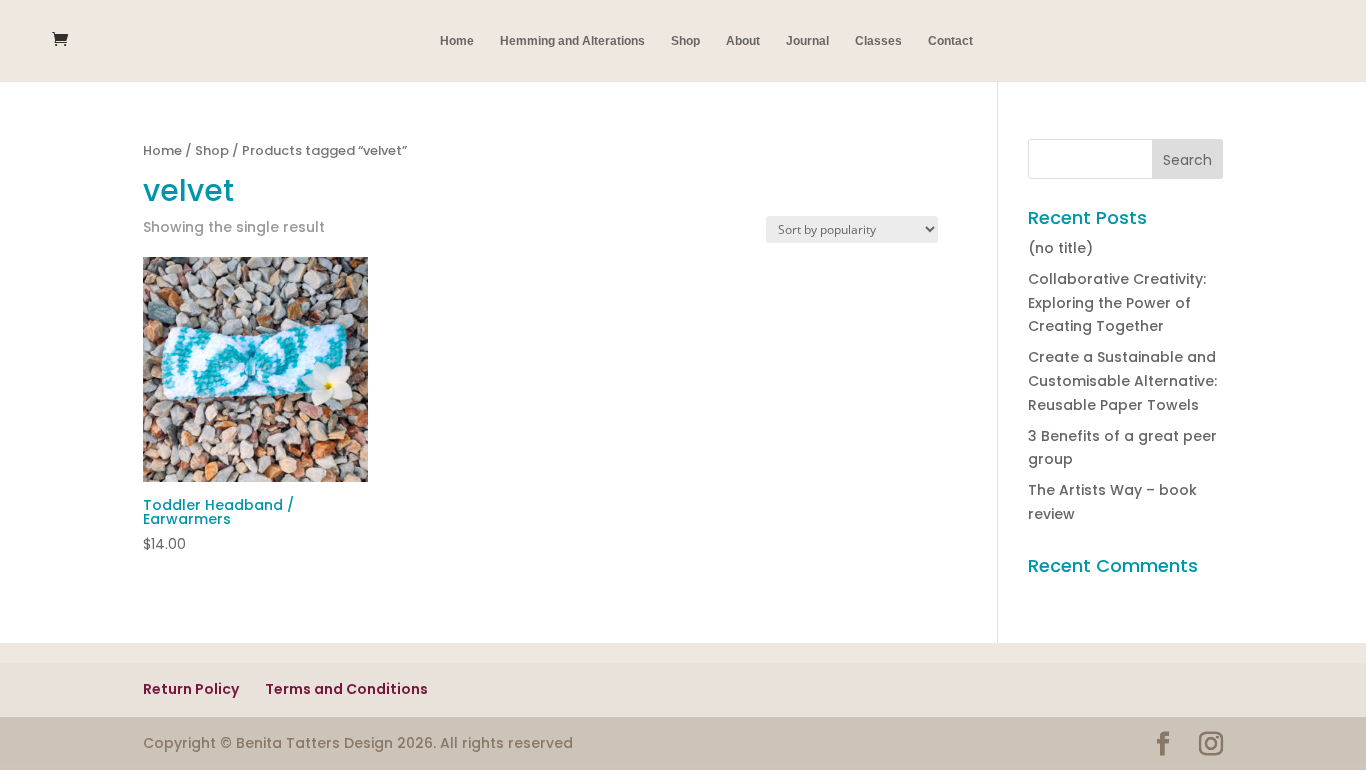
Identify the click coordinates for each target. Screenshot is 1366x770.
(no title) (1060, 248)
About (743, 41)
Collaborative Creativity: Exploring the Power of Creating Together (1117, 303)
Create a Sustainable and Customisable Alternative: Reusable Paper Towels (1122, 381)
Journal (807, 41)
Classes (878, 41)
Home (457, 41)
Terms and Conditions (346, 689)
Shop (685, 41)
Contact (950, 41)
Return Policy (191, 689)
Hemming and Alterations (572, 41)
